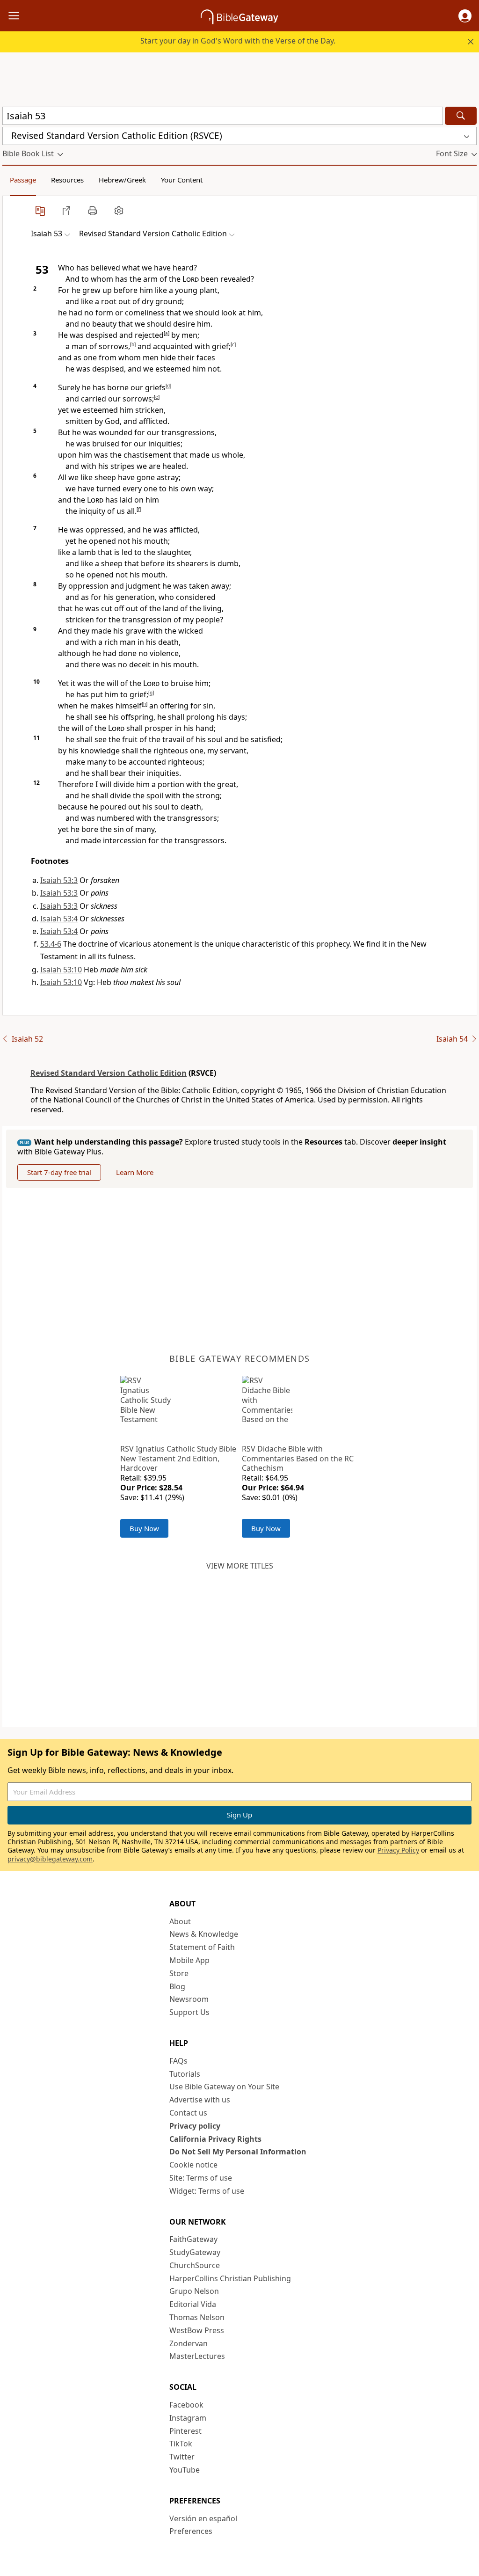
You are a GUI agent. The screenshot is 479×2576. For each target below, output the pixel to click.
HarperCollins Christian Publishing (230, 2278)
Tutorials (185, 2074)
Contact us (188, 2113)
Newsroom (189, 1999)
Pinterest (185, 2431)
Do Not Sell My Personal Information (238, 2152)
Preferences (191, 2531)
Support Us (189, 2012)
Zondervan (189, 2343)
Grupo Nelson (194, 2291)
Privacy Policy (398, 1850)
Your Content (182, 180)
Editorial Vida (193, 2304)
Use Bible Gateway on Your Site (224, 2087)
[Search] (461, 116)
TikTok (181, 2444)
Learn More (135, 1172)
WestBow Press (197, 2330)
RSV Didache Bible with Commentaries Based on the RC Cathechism (298, 1459)
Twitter (182, 2457)
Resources (67, 180)
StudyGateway (195, 2252)
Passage (23, 180)
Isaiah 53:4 (59, 919)
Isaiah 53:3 (59, 880)
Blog (177, 1986)
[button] (465, 16)
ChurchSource (195, 2265)
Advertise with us (200, 2100)
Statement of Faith (202, 1947)
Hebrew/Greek (122, 180)
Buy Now (144, 1528)
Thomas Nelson (197, 2317)
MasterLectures (197, 2356)
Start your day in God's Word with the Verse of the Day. (238, 41)
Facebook (186, 2405)
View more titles (240, 1566)
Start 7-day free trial (59, 1172)
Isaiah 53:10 (61, 970)
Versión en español (203, 2518)
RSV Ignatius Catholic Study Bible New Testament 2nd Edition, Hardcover (178, 1459)
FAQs (178, 2061)
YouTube (185, 2470)
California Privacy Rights (215, 2139)
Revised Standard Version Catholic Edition (109, 1073)
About (180, 1921)
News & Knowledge (204, 1934)
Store (179, 1973)
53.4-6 (51, 944)
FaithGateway (193, 2239)
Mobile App (189, 1960)
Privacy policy (195, 2126)
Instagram (188, 2418)
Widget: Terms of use (207, 2191)
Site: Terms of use (201, 2178)
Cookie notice (193, 2165)
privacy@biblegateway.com (50, 1859)
